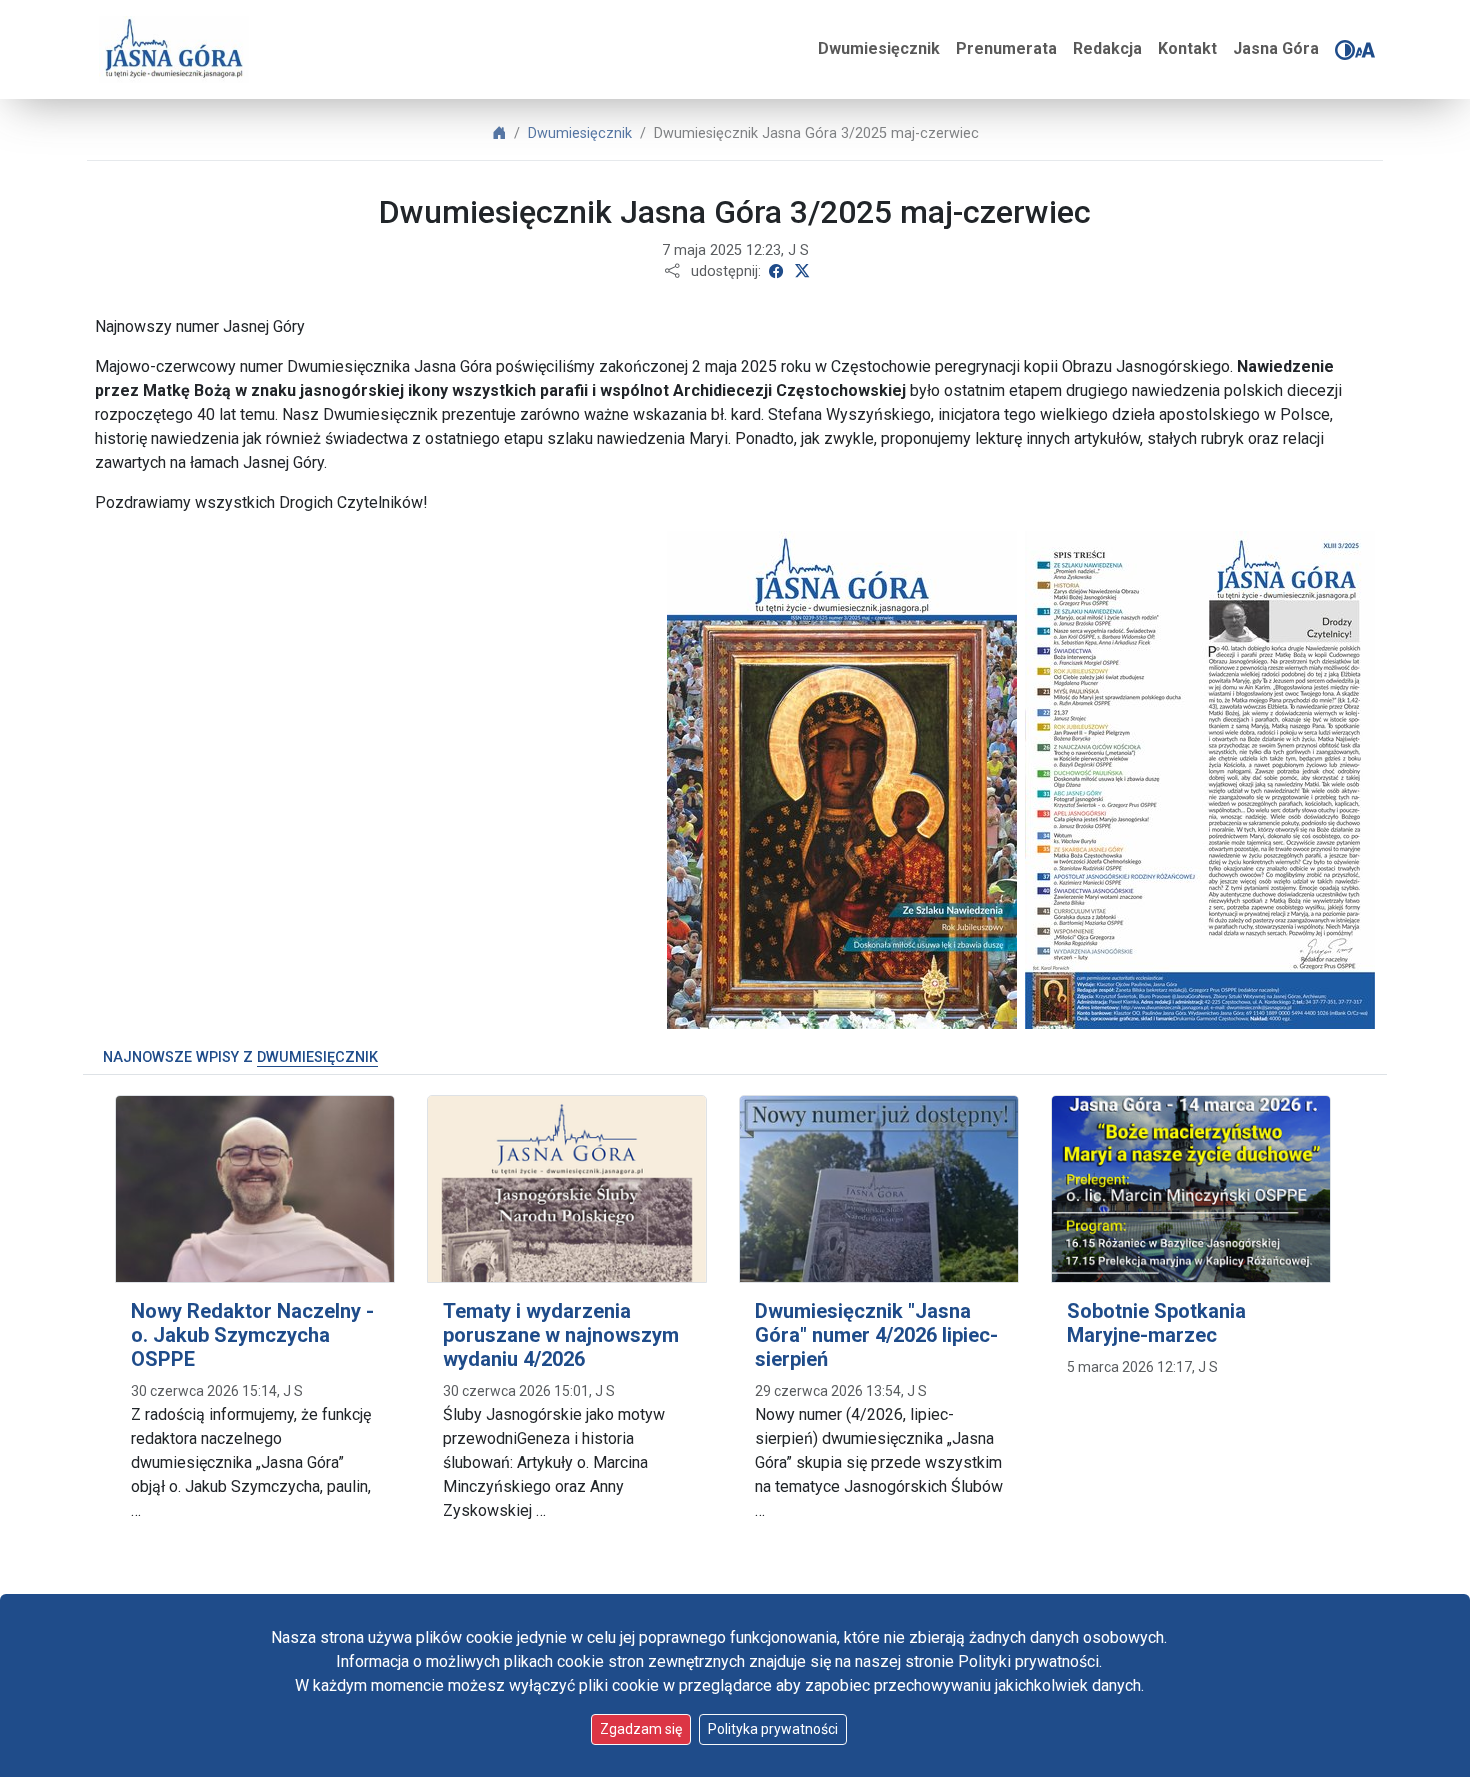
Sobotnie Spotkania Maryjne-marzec (1156, 1323)
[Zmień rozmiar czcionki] (1365, 50)
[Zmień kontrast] (1345, 50)
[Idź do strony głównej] (174, 49)
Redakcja (1107, 48)
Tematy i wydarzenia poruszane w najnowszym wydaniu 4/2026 (561, 1335)
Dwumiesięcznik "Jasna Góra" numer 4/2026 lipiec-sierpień (876, 1335)
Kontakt (1187, 48)
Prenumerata (1006, 48)
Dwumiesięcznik (879, 48)
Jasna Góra (1276, 48)
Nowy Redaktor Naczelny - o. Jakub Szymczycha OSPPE (252, 1335)
